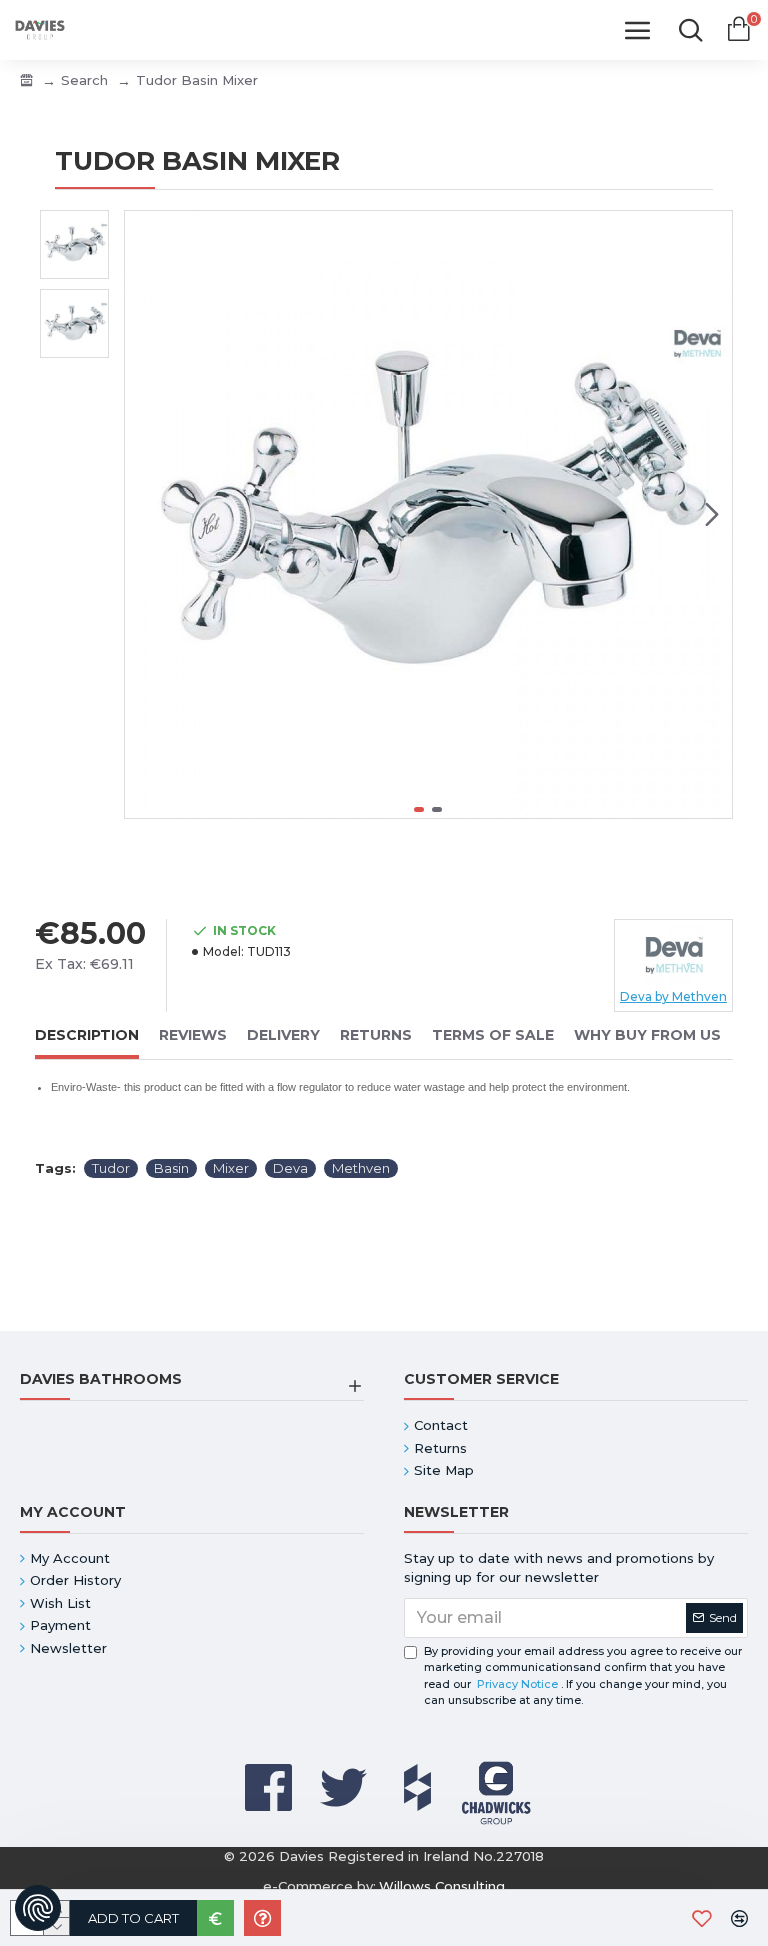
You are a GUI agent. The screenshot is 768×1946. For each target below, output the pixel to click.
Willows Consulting (442, 1886)
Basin (171, 1168)
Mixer (231, 1168)
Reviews (193, 1035)
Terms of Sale (493, 1035)
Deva (290, 1168)
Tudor (111, 1168)
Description (87, 1035)
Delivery (283, 1035)
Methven (361, 1168)
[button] (145, 515)
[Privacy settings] (38, 1908)
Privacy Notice (517, 1684)
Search (84, 80)
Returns (376, 1035)
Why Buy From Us (647, 1035)
